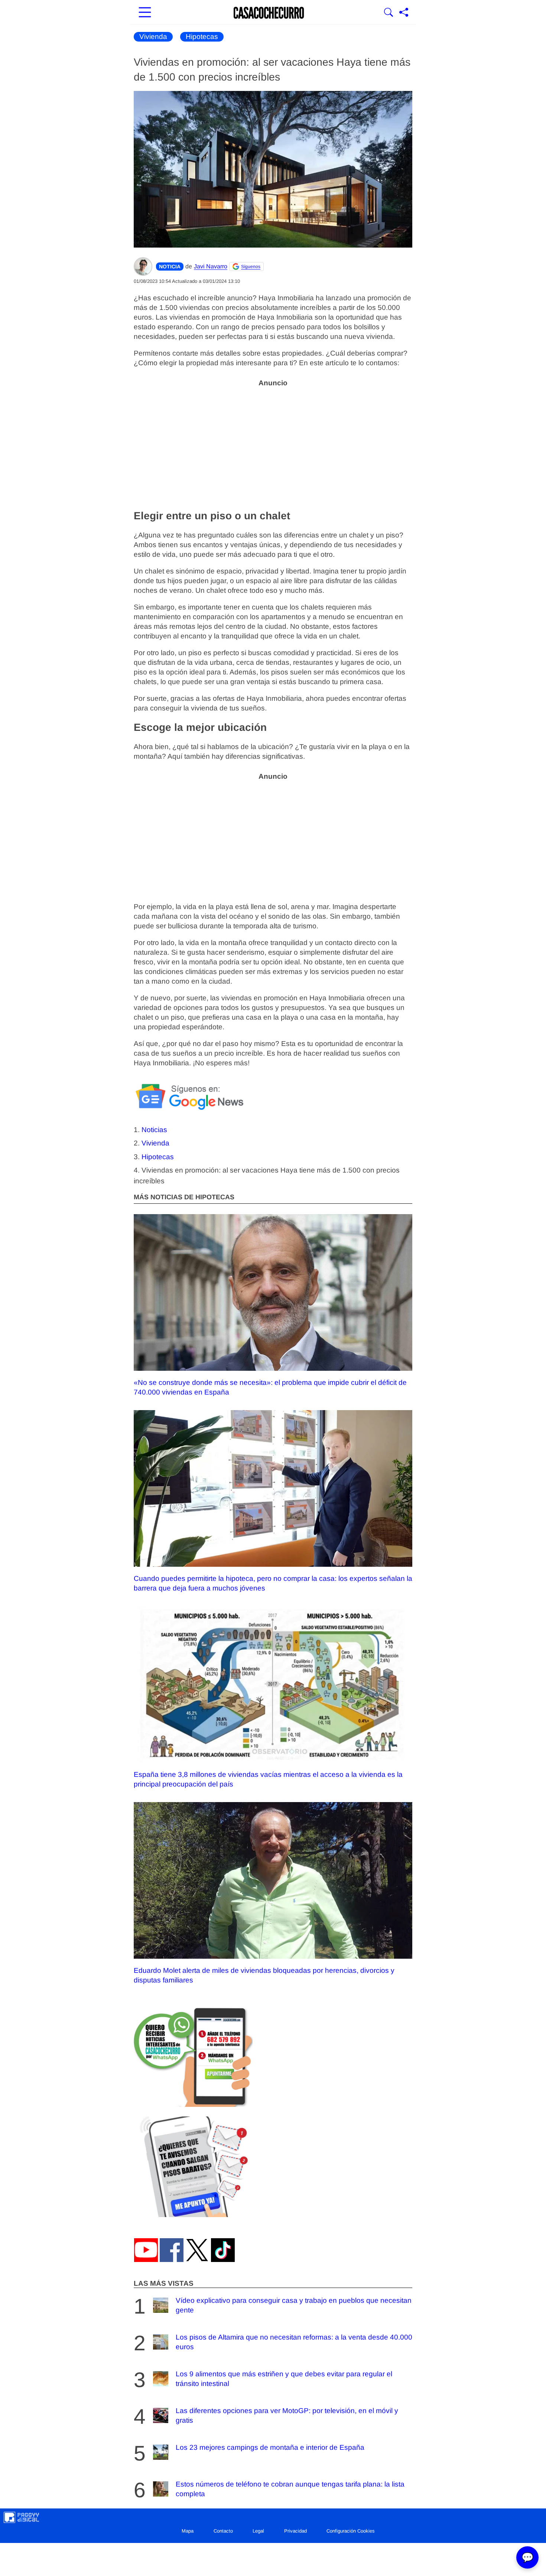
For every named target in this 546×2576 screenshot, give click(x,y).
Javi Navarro (211, 266)
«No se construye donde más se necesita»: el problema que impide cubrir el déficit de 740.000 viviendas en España (270, 1387)
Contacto (223, 2531)
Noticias (154, 1130)
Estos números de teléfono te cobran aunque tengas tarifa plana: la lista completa (290, 2489)
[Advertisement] (273, 444)
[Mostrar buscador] (389, 13)
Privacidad (295, 2531)
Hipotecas (202, 37)
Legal (258, 2531)
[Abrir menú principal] (145, 13)
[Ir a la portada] (269, 13)
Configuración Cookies (351, 2531)
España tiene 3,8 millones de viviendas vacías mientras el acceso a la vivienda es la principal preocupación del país (268, 1779)
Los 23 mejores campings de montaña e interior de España (270, 2447)
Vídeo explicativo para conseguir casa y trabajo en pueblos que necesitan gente (294, 2305)
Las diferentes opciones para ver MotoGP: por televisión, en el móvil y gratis (287, 2415)
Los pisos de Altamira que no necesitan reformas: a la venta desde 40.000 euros (294, 2342)
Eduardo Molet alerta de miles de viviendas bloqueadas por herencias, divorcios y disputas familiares (264, 1975)
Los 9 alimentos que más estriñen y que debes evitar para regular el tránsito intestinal (284, 2379)
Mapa (188, 2531)
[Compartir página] (404, 13)
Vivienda (153, 37)
